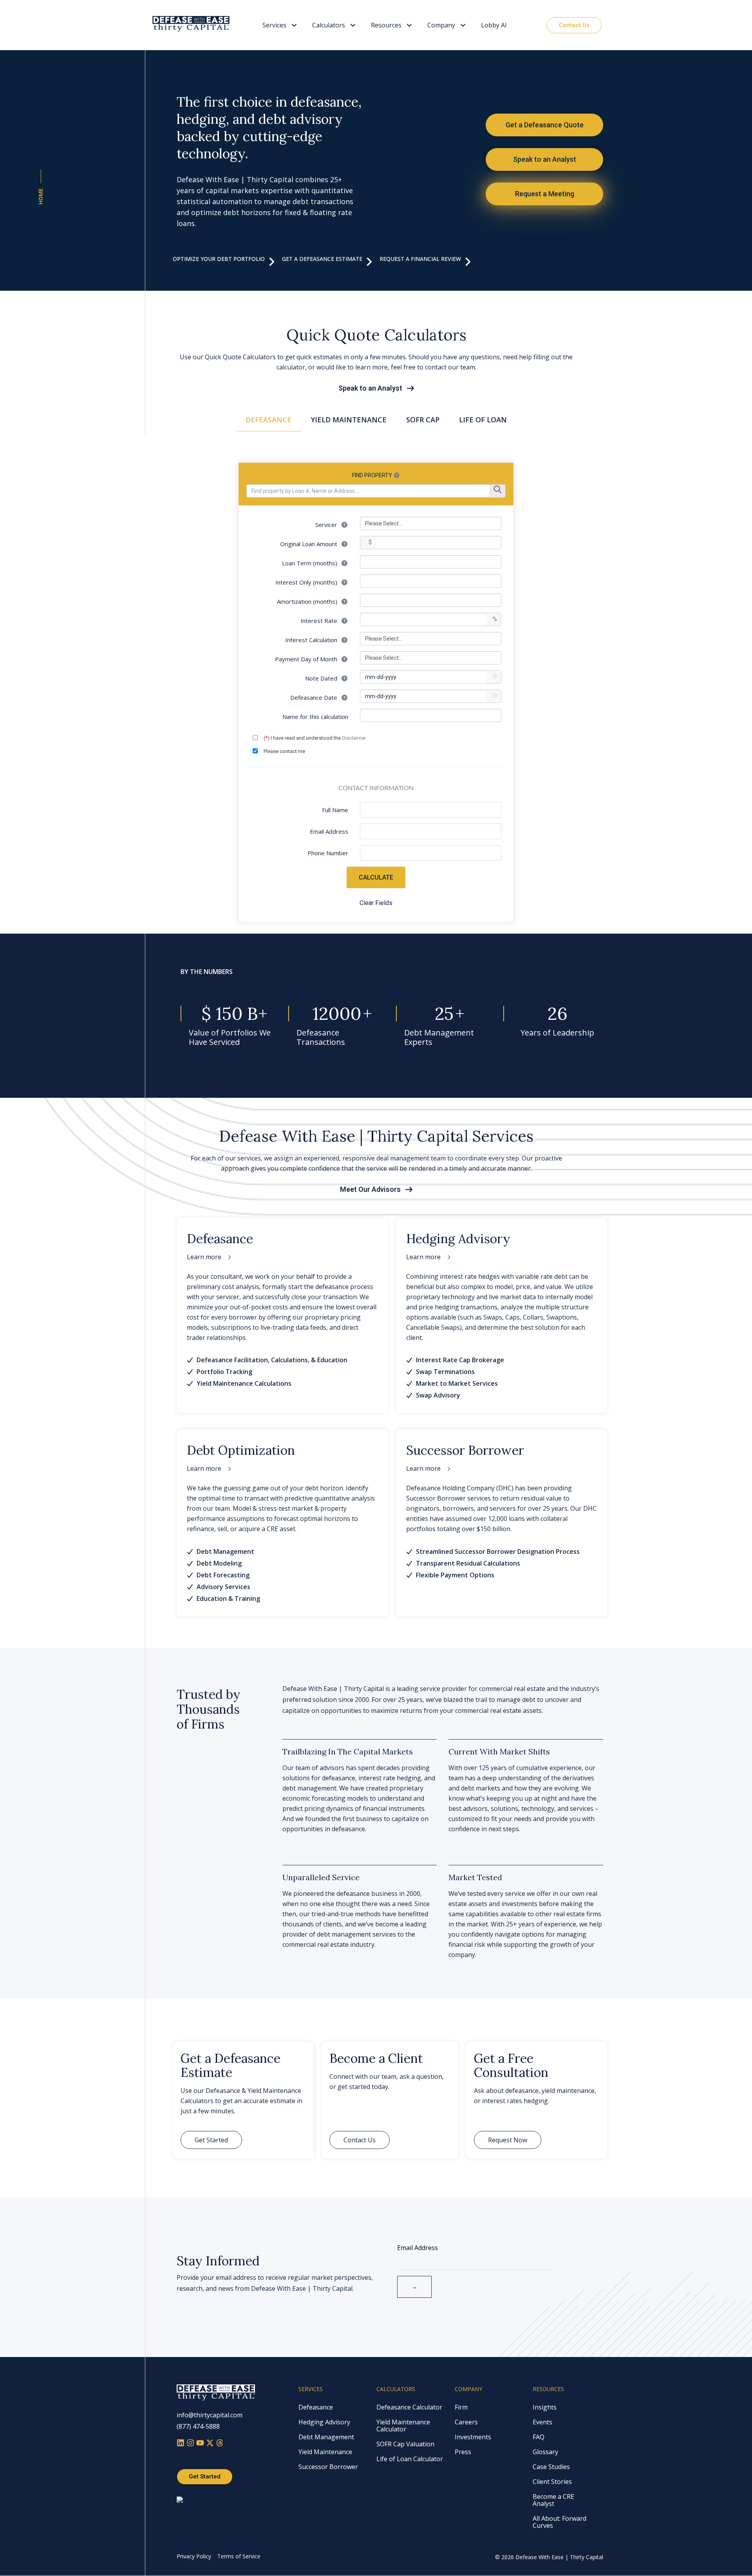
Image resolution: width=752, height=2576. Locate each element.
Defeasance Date (315, 697)
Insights (545, 2407)
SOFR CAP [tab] (423, 420)
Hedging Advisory (324, 2422)
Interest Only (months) (307, 582)
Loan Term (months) (310, 563)
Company (441, 25)
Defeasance (316, 2407)
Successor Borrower (328, 2467)
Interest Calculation (312, 640)
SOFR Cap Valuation (405, 2444)
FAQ (539, 2437)
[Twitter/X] (211, 2444)
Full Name (335, 810)
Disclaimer (354, 738)
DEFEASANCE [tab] (268, 420)
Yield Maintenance (325, 2452)
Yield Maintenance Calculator (403, 2426)
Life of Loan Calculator (410, 2459)
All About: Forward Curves (559, 2522)
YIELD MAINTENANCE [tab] (349, 420)
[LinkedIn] (182, 2444)
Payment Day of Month (307, 659)
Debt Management (326, 2437)
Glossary (545, 2452)
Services (274, 25)
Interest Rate (320, 621)
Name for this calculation (315, 717)
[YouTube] (201, 2444)
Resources (386, 25)
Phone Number (328, 853)
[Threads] (220, 2444)
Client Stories (552, 2482)
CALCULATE (376, 877)
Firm (461, 2407)
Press (463, 2452)
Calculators (329, 25)
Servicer (327, 525)
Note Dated (322, 678)
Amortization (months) (308, 601)
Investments (473, 2437)
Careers (466, 2422)
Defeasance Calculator (409, 2407)
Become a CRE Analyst (553, 2500)
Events (542, 2422)
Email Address (329, 831)
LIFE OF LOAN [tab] (483, 420)
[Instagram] (191, 2444)
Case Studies (551, 2467)
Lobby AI (494, 25)
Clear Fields (376, 903)
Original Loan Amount (309, 544)
